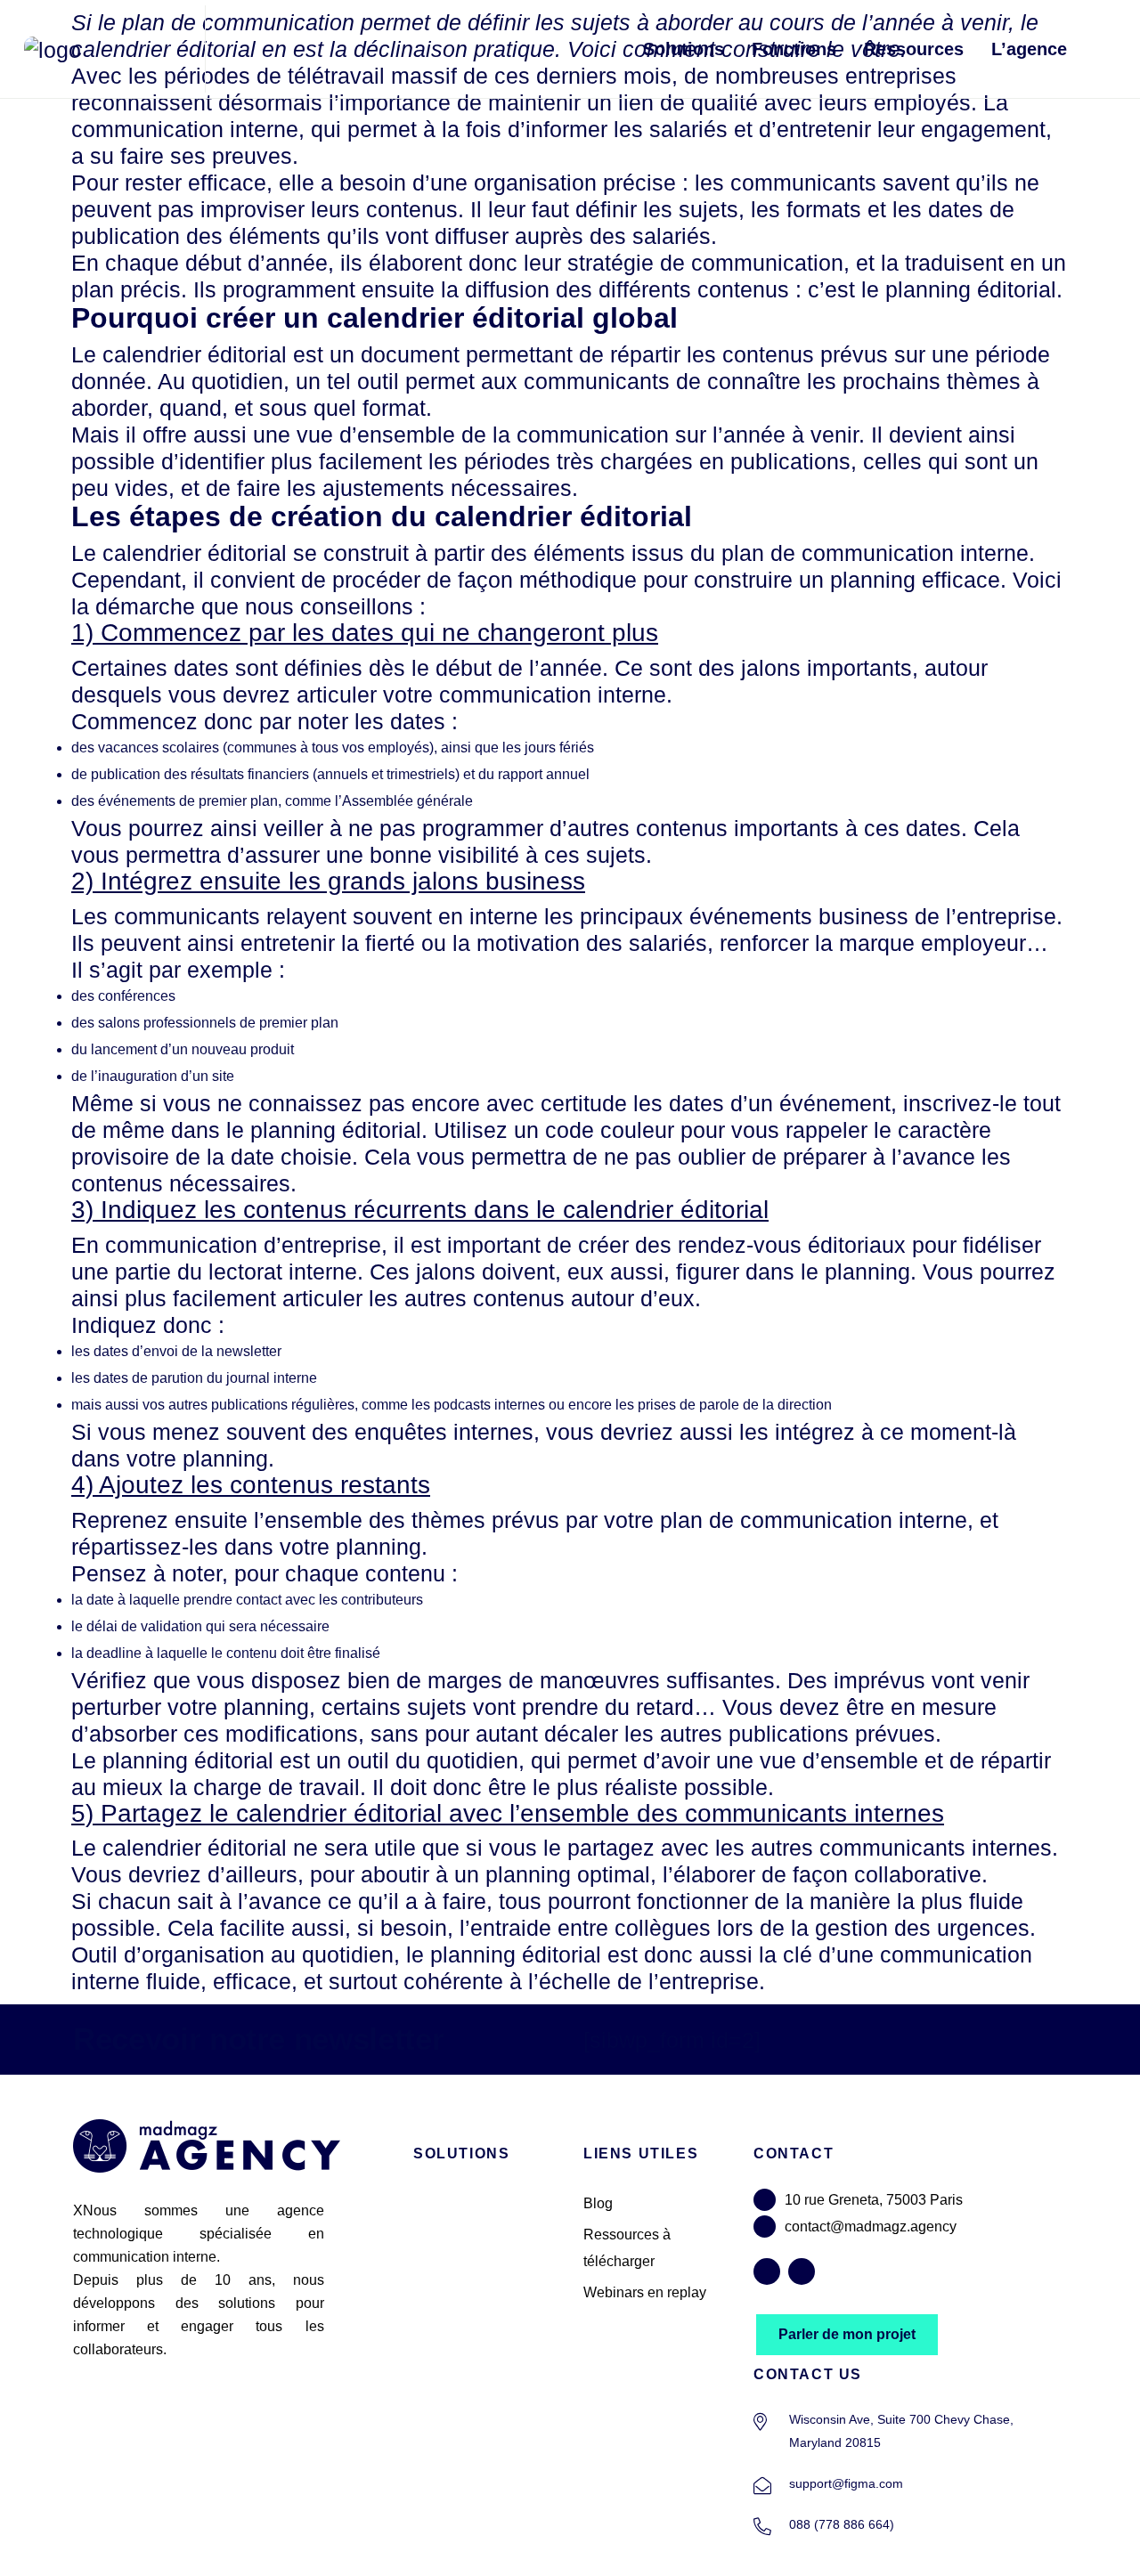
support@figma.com (846, 2483)
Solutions (684, 49)
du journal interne (262, 1378)
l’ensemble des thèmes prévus (407, 1520)
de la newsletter (232, 1351)
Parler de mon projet (847, 2334)
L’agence (1029, 49)
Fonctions (794, 49)
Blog (598, 2203)
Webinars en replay (645, 2292)
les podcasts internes (478, 1405)
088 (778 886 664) (842, 2524)
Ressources (914, 49)
